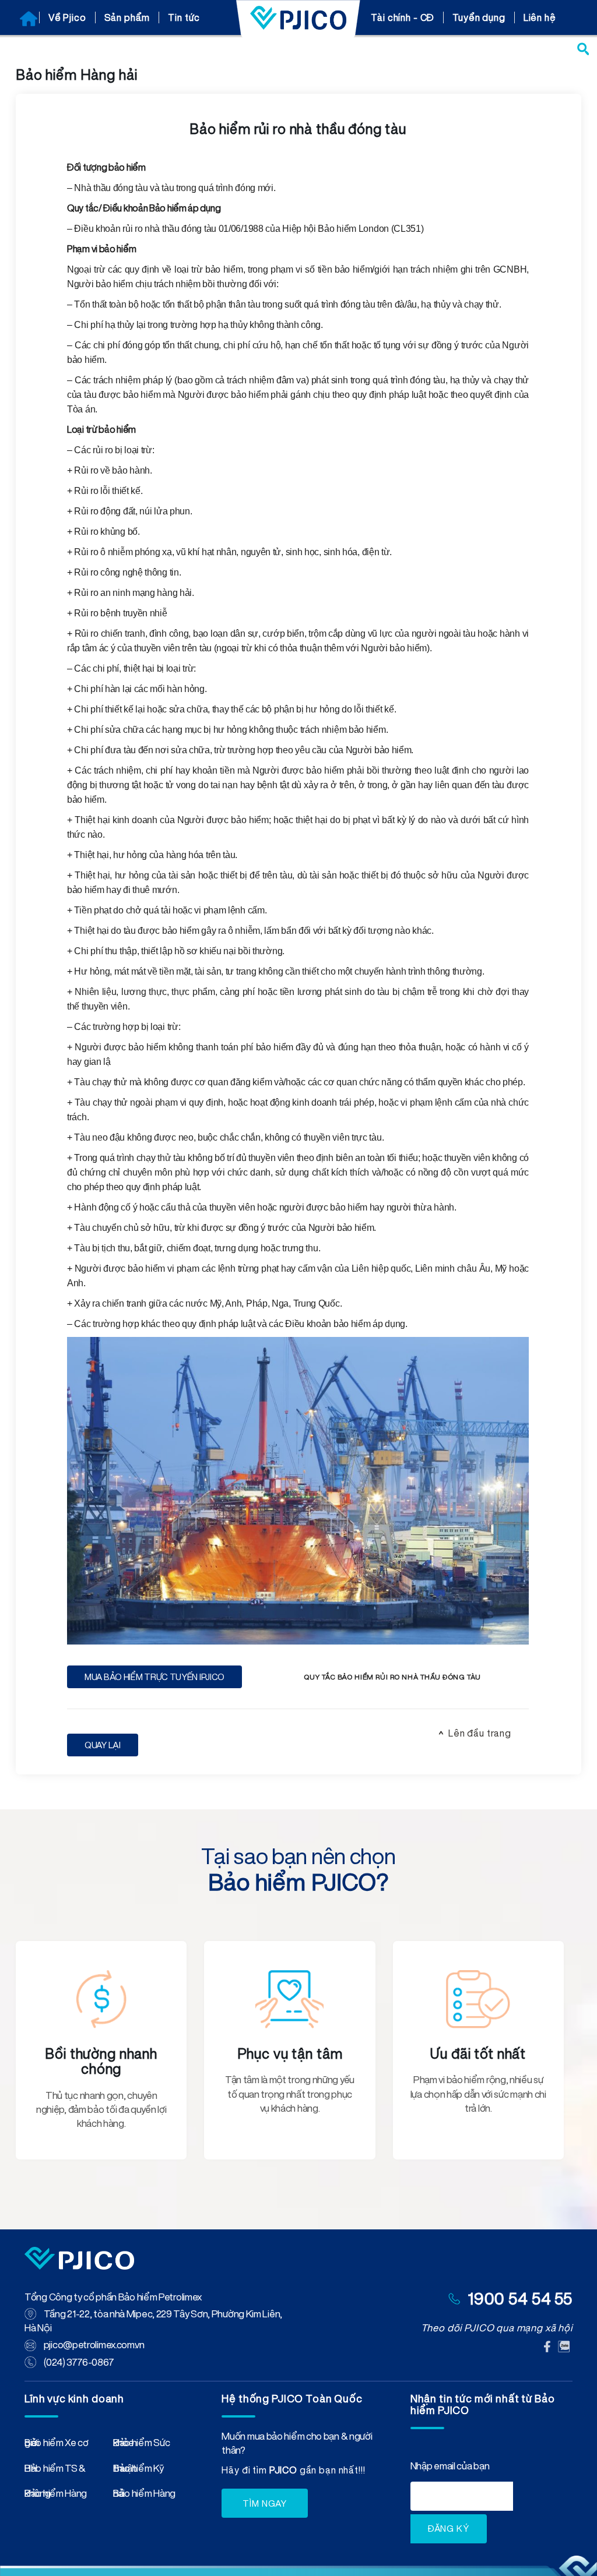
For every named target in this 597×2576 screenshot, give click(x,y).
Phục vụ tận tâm (290, 2053)
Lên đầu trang (480, 1733)
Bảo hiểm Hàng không (56, 2496)
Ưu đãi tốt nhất (478, 2053)
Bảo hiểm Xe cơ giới (57, 2445)
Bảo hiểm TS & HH (55, 2471)
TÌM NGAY (265, 2503)
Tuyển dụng (479, 17)
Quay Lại (103, 1745)
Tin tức (184, 17)
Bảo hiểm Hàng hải (144, 2496)
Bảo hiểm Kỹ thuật (138, 2471)
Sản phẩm (127, 17)
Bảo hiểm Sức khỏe (141, 2445)
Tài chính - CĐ (403, 17)
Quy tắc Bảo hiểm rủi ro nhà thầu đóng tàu (392, 1677)
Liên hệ (540, 17)
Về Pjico (67, 17)
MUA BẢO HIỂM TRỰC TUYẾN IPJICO (154, 1677)
